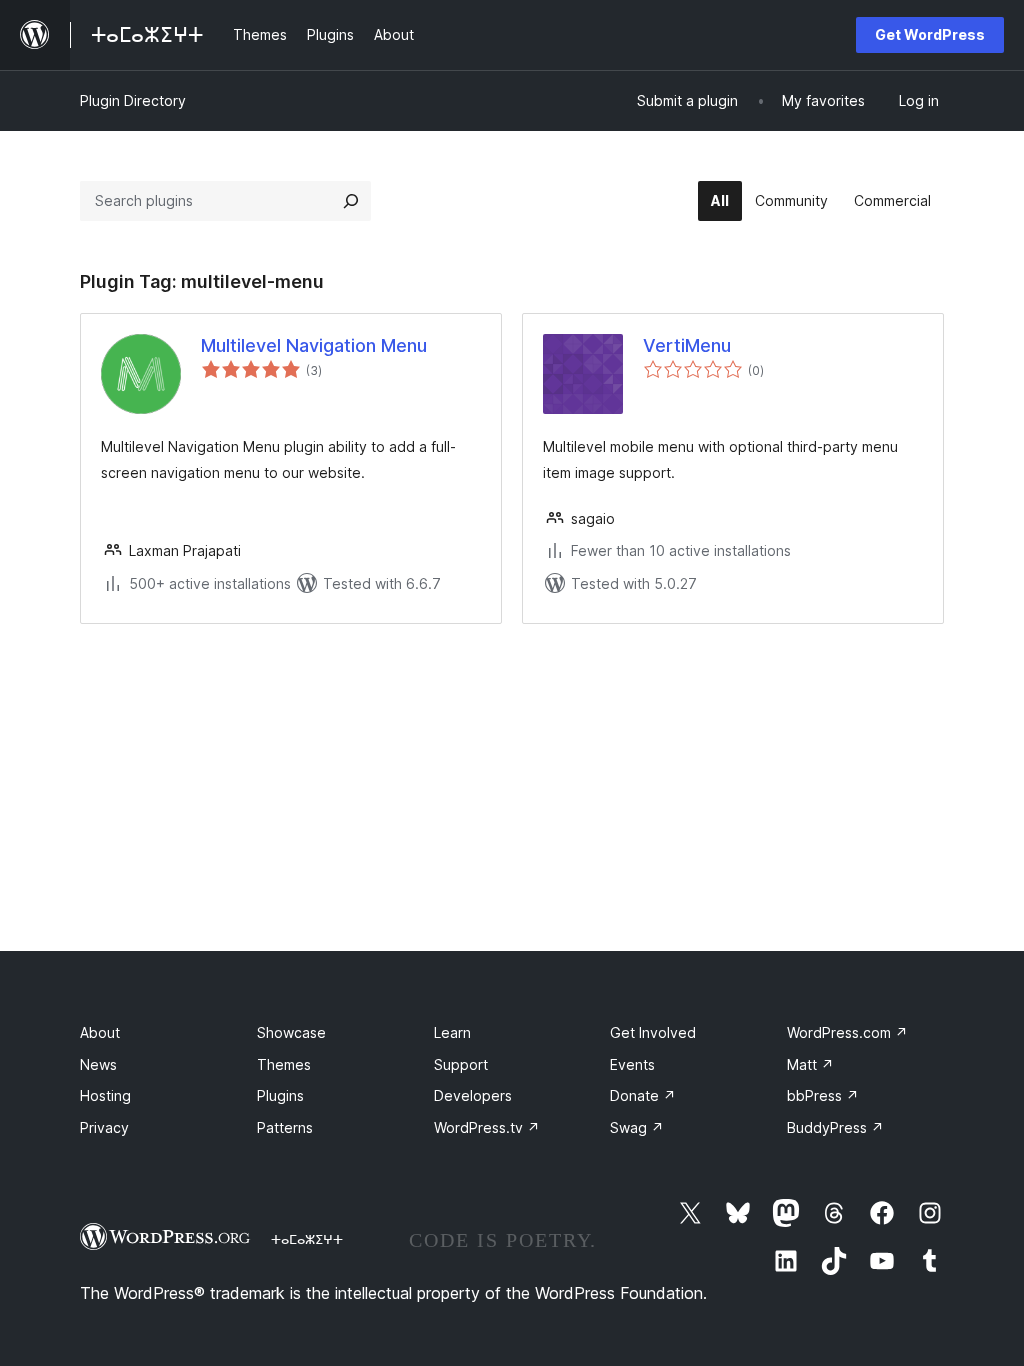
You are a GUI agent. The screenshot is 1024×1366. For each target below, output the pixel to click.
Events (632, 1064)
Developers (473, 1095)
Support (461, 1064)
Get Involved (653, 1032)
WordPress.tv (487, 1127)
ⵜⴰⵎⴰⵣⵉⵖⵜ (307, 1239)
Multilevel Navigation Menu (314, 345)
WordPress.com (847, 1032)
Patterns (285, 1127)
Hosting (105, 1095)
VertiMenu (687, 345)
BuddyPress (835, 1127)
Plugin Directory (133, 100)
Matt (810, 1064)
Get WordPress (930, 34)
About (100, 1032)
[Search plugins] (351, 201)
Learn (452, 1032)
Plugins (280, 1095)
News (98, 1064)
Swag (637, 1127)
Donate (643, 1095)
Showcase (291, 1032)
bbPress (823, 1095)
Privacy (104, 1127)
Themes (284, 1064)
